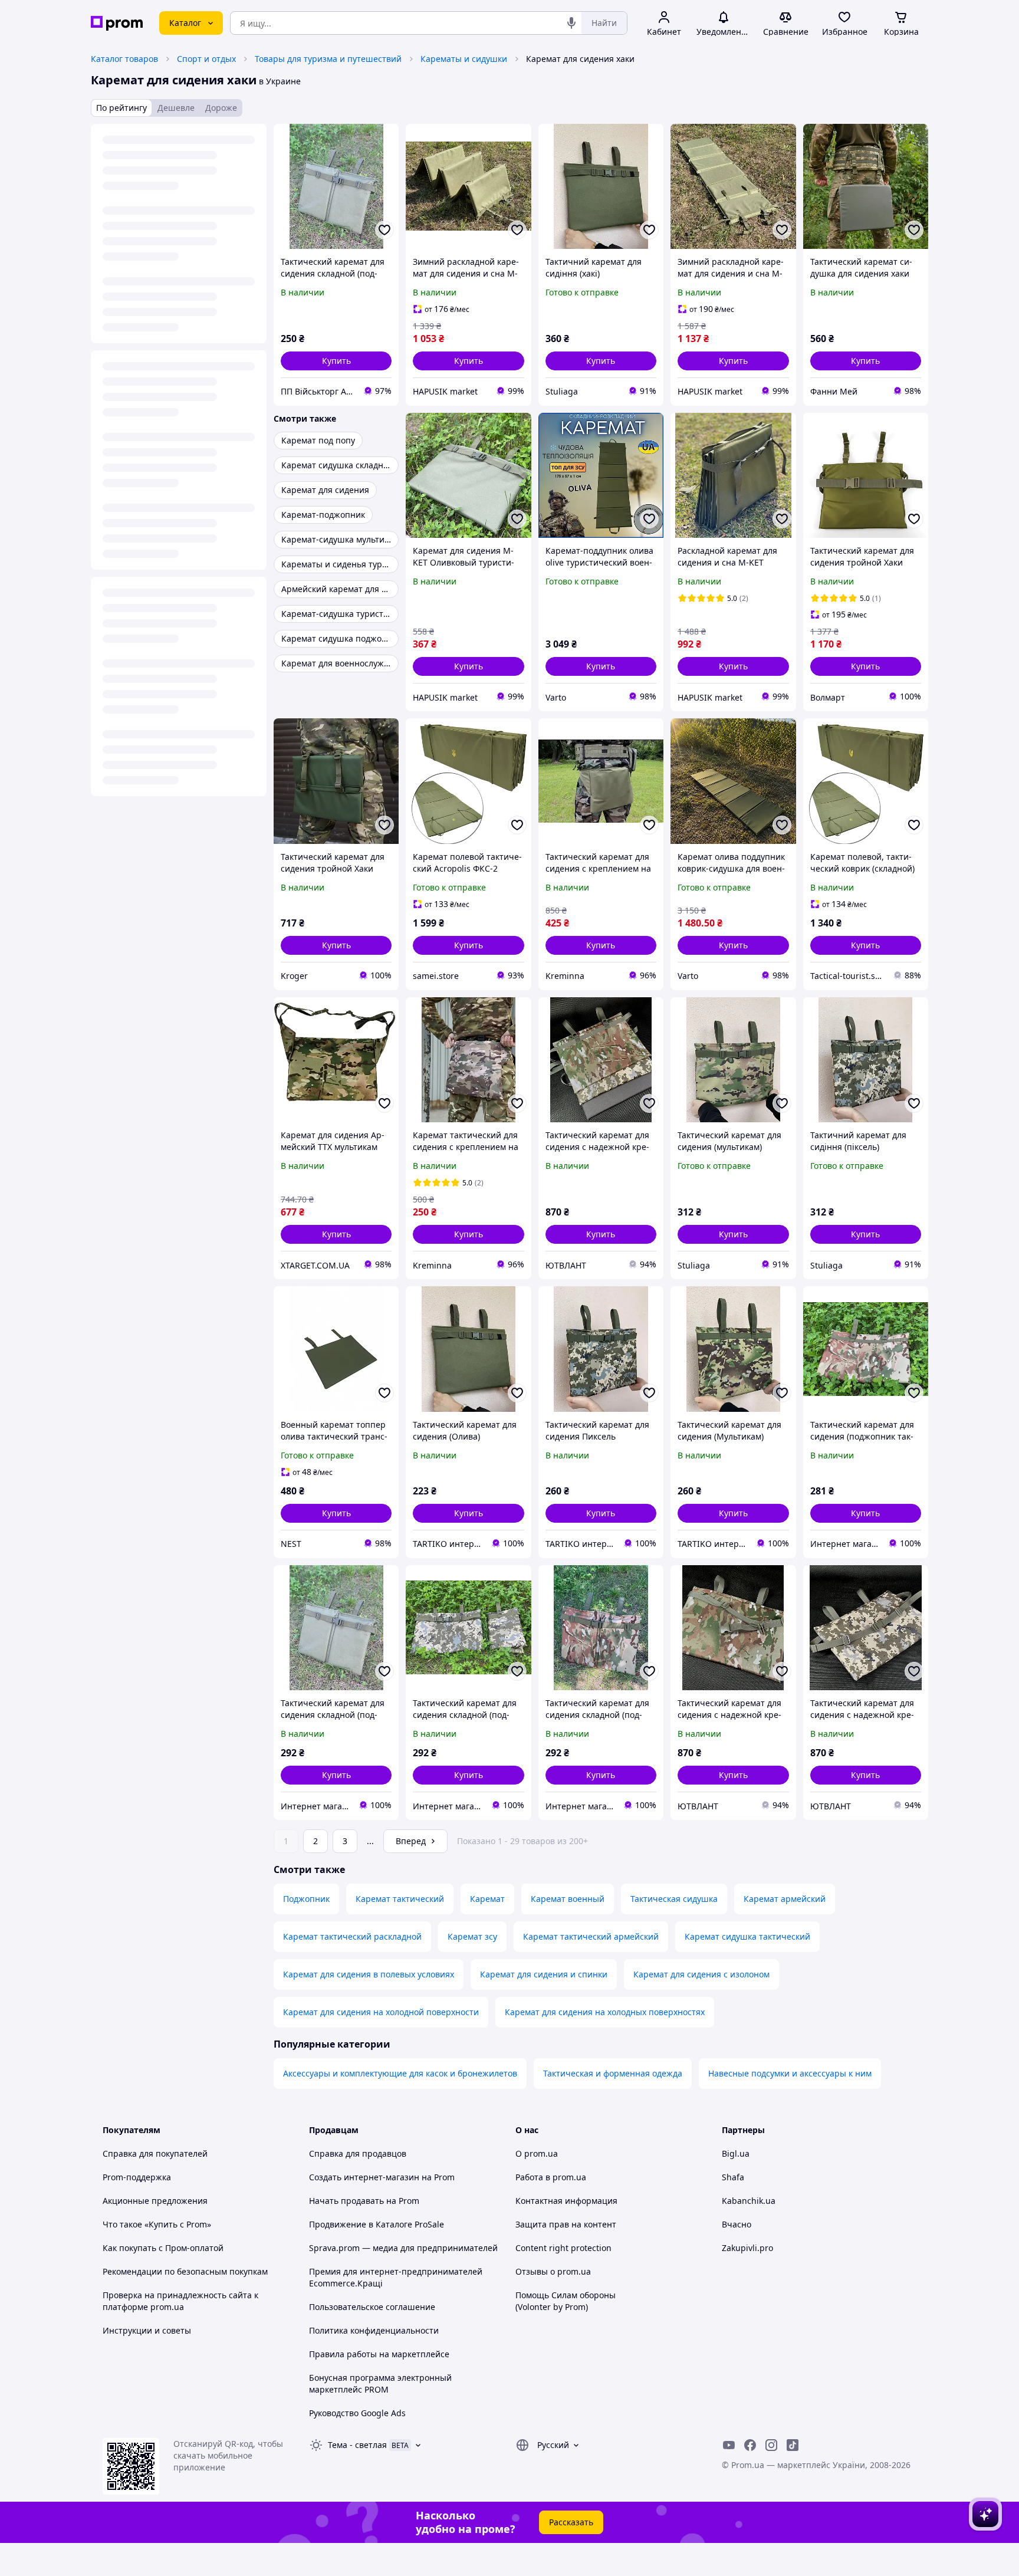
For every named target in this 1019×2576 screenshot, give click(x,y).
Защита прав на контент (566, 2224)
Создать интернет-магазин (364, 2177)
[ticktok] (793, 2445)
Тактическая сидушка (674, 1899)
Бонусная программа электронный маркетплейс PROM (380, 2383)
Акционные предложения (155, 2201)
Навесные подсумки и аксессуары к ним (790, 2073)
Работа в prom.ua (551, 2177)
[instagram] (771, 2445)
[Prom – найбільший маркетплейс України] (117, 23)
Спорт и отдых (206, 59)
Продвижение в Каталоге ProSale (377, 2224)
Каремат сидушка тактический (747, 1936)
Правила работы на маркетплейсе (379, 2354)
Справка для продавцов (358, 2153)
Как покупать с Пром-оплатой (163, 2248)
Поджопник (306, 1899)
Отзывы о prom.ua (553, 2271)
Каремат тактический (400, 1899)
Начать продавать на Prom (364, 2201)
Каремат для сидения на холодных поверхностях (605, 2012)
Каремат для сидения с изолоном (701, 1974)
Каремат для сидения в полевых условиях (369, 1974)
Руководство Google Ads (357, 2413)
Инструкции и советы (147, 2330)
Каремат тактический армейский (591, 1936)
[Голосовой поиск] (571, 23)
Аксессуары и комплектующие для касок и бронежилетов (400, 2073)
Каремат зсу (472, 1936)
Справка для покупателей (155, 2153)
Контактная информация (566, 2201)
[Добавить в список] (384, 230)
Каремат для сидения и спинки (544, 1974)
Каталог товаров (124, 59)
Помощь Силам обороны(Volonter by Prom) (566, 2301)
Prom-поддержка (137, 2177)
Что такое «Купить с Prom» (157, 2224)
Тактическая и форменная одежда (613, 2073)
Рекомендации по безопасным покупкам (185, 2271)
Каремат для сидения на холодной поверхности (381, 2012)
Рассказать (571, 2522)
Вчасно (737, 2224)
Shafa (733, 2177)
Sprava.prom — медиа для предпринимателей (403, 2248)
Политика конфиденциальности (374, 2330)
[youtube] (729, 2445)
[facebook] (750, 2445)
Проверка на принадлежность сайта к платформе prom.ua (180, 2301)
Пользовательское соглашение (372, 2307)
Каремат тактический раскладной (352, 1936)
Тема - (357, 2445)
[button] (336, 361)
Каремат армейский (785, 1899)
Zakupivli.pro (747, 2248)
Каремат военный (568, 1899)
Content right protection (563, 2248)
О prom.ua (537, 2153)
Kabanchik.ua (749, 2201)
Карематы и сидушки (464, 59)
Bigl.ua (736, 2153)
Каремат (487, 1899)
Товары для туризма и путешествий (328, 59)
